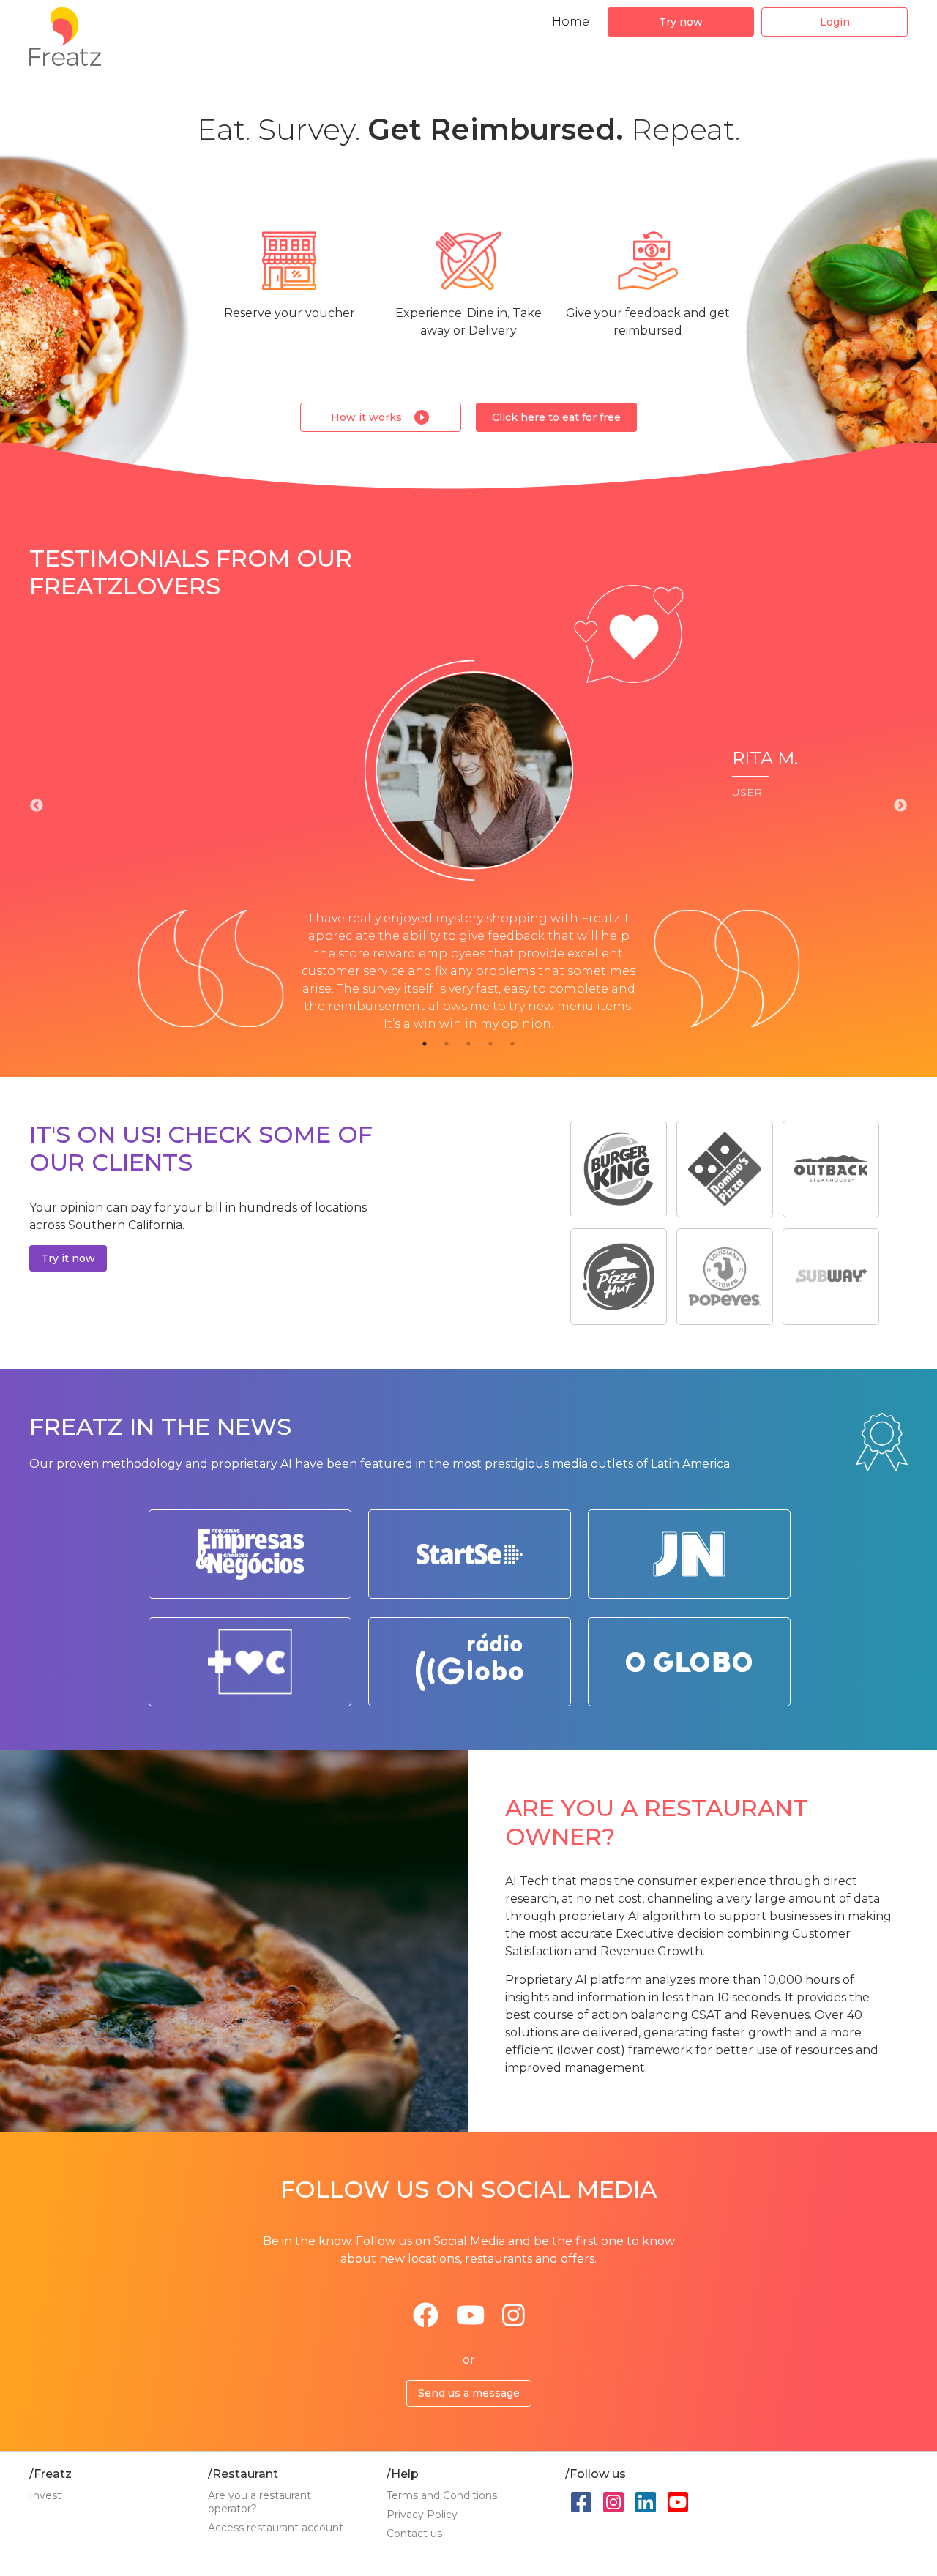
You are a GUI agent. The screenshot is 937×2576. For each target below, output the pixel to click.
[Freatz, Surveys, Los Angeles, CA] (812, 2514)
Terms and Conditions (442, 2495)
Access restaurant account (276, 2528)
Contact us (414, 2534)
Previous (37, 806)
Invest (45, 2495)
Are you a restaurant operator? (260, 2502)
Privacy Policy (422, 2515)
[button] (681, 22)
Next (900, 806)
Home (571, 22)
